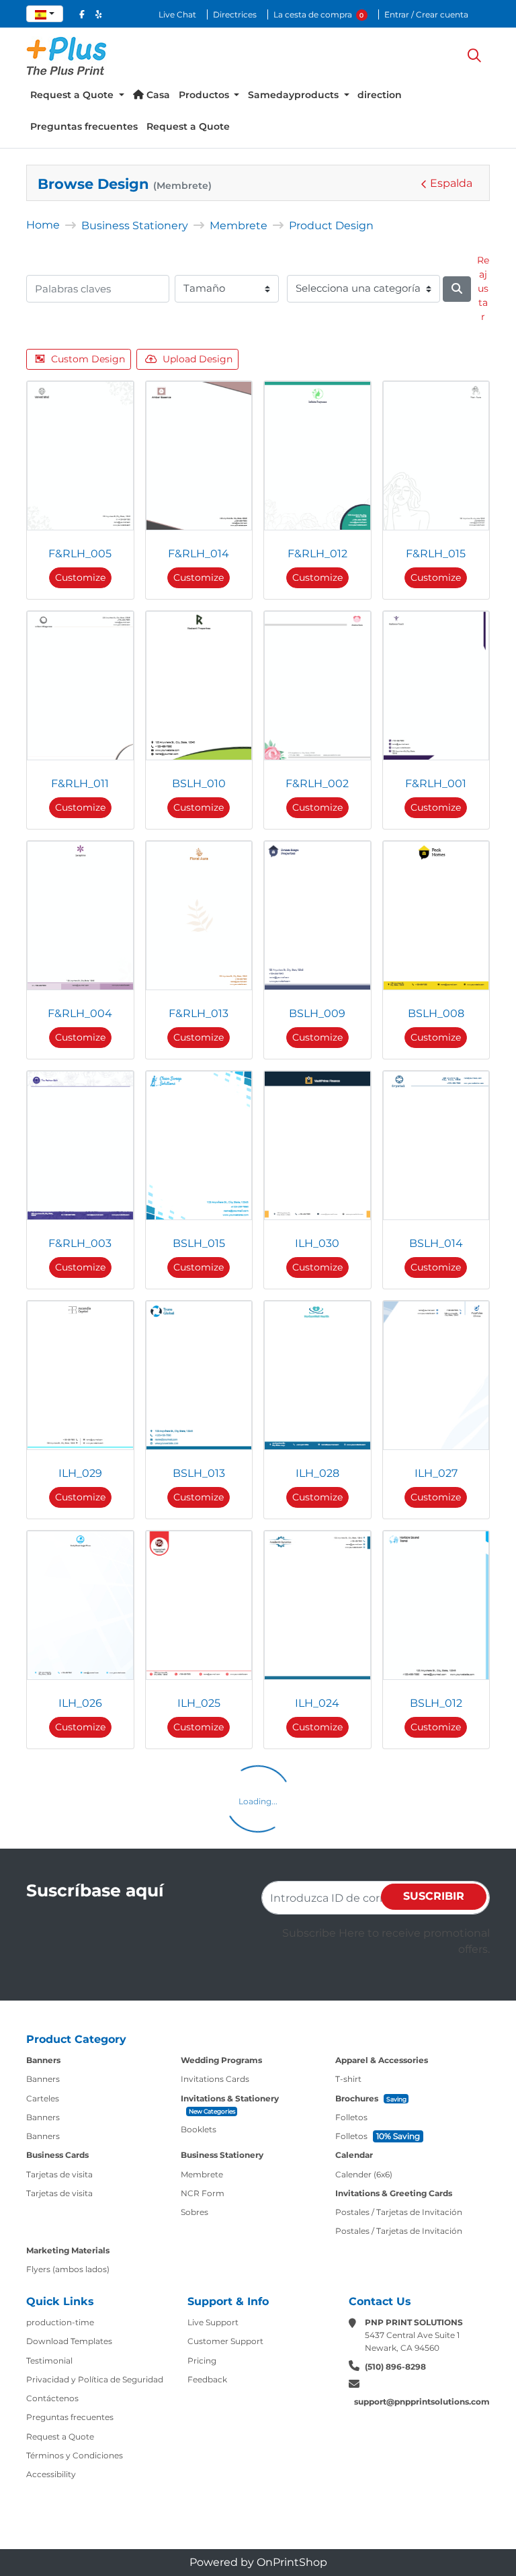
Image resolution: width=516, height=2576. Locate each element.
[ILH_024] (317, 1605)
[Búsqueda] (474, 56)
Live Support (213, 2322)
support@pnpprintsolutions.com (422, 2402)
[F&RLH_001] (436, 686)
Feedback (207, 2379)
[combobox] (45, 14)
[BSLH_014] (436, 1145)
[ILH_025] (199, 1605)
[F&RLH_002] (317, 686)
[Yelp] (98, 14)
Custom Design (88, 359)
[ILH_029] (80, 1375)
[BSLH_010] (199, 686)
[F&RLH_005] (80, 456)
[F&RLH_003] (80, 1145)
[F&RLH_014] (199, 456)
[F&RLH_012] (317, 456)
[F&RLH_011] (80, 686)
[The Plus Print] (67, 56)
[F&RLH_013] (199, 916)
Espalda (451, 183)
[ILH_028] (317, 1375)
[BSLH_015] (199, 1145)
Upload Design (198, 359)
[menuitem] (77, 95)
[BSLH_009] (317, 916)
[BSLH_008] (436, 916)
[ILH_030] (317, 1145)
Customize (80, 577)
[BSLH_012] (436, 1605)
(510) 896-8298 (395, 2367)
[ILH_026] (80, 1605)
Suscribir (434, 1896)
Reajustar (483, 288)
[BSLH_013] (199, 1375)
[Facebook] (82, 14)
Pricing (202, 2361)
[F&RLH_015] (436, 456)
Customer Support (225, 2341)
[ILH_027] (436, 1375)
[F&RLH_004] (80, 916)
